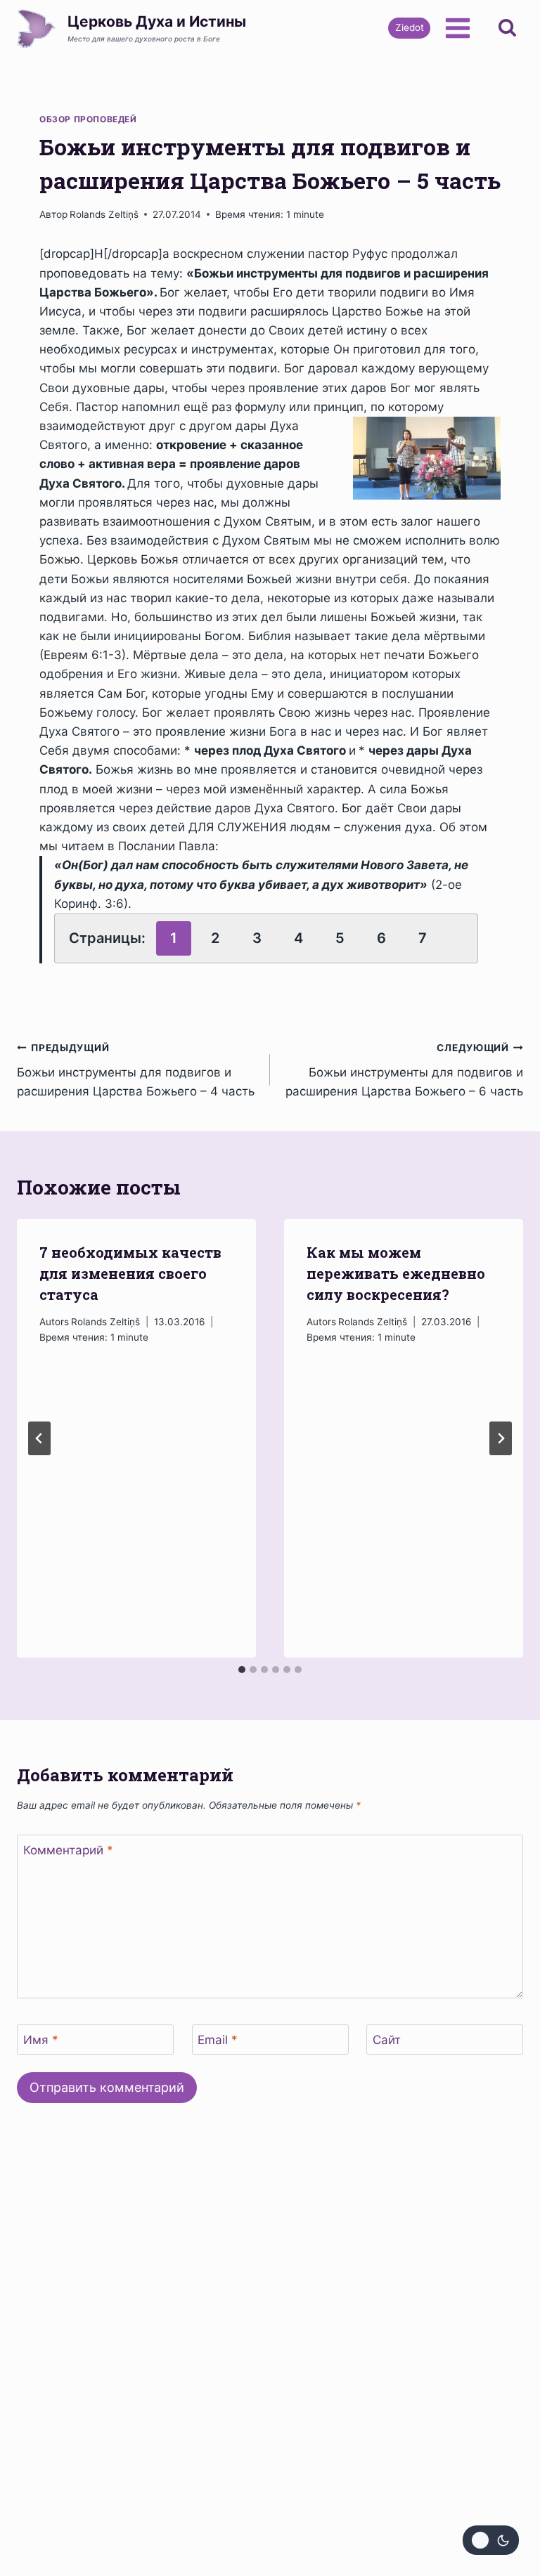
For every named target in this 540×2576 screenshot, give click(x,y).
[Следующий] (501, 1438)
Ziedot (410, 27)
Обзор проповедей (88, 119)
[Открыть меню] (457, 28)
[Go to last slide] (39, 1438)
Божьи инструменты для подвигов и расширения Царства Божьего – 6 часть (404, 1070)
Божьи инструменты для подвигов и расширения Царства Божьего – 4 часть (136, 1070)
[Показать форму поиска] (507, 28)
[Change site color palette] (491, 2540)
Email (218, 2040)
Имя (41, 2040)
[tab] (242, 1670)
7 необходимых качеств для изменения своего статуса (130, 1273)
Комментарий (68, 1850)
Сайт (387, 2040)
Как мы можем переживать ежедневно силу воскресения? (396, 1273)
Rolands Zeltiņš (104, 214)
